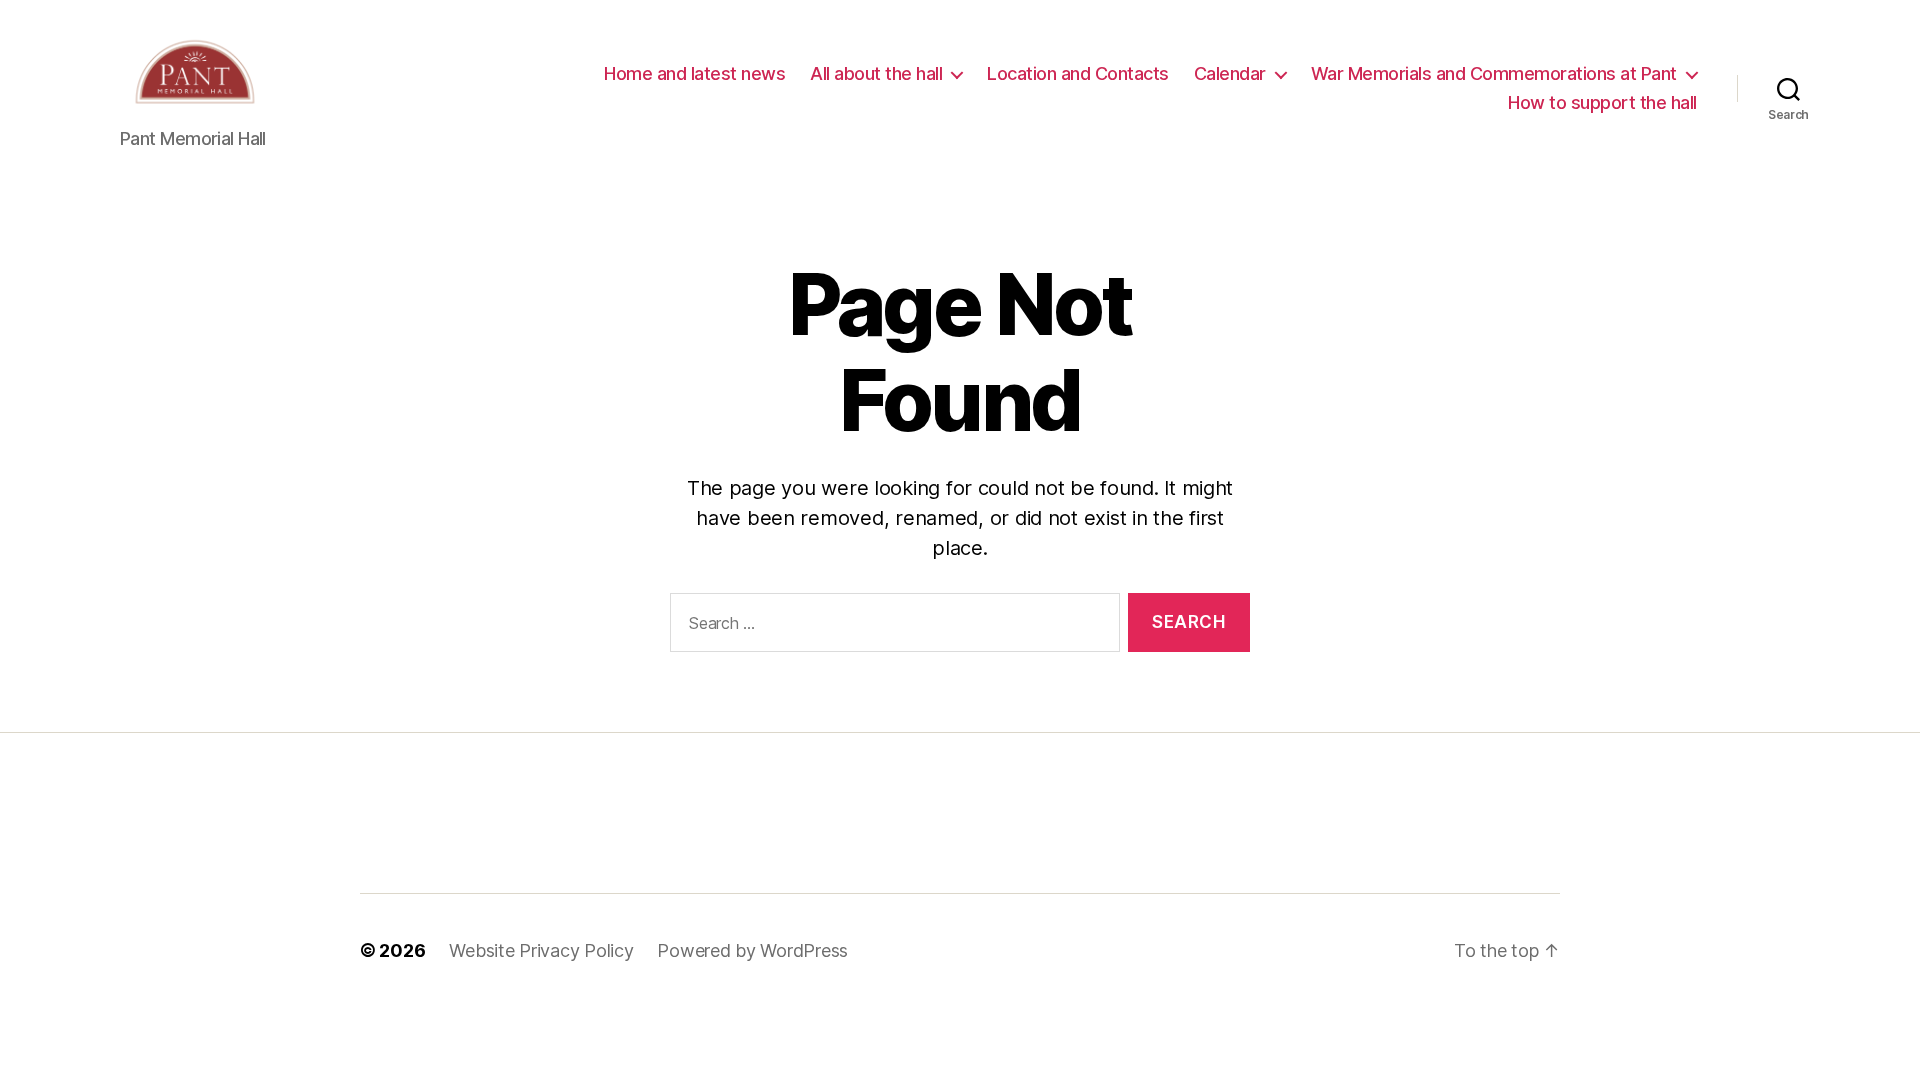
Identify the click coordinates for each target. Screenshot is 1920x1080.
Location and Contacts (1078, 73)
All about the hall (876, 73)
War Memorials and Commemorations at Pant (1494, 73)
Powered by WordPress (752, 950)
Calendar (1230, 73)
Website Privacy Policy (541, 950)
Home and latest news (694, 73)
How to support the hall (1602, 102)
